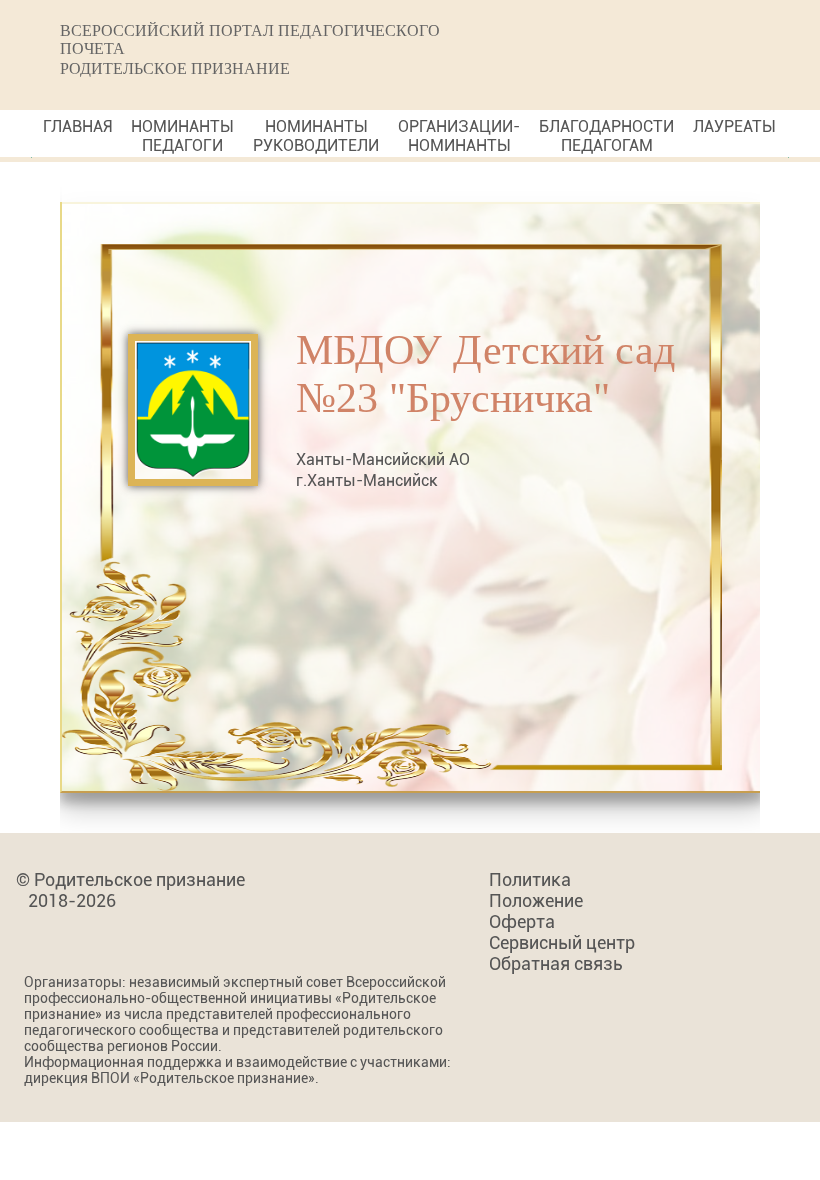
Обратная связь (556, 963)
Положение (536, 900)
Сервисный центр (562, 942)
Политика (530, 879)
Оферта (522, 921)
